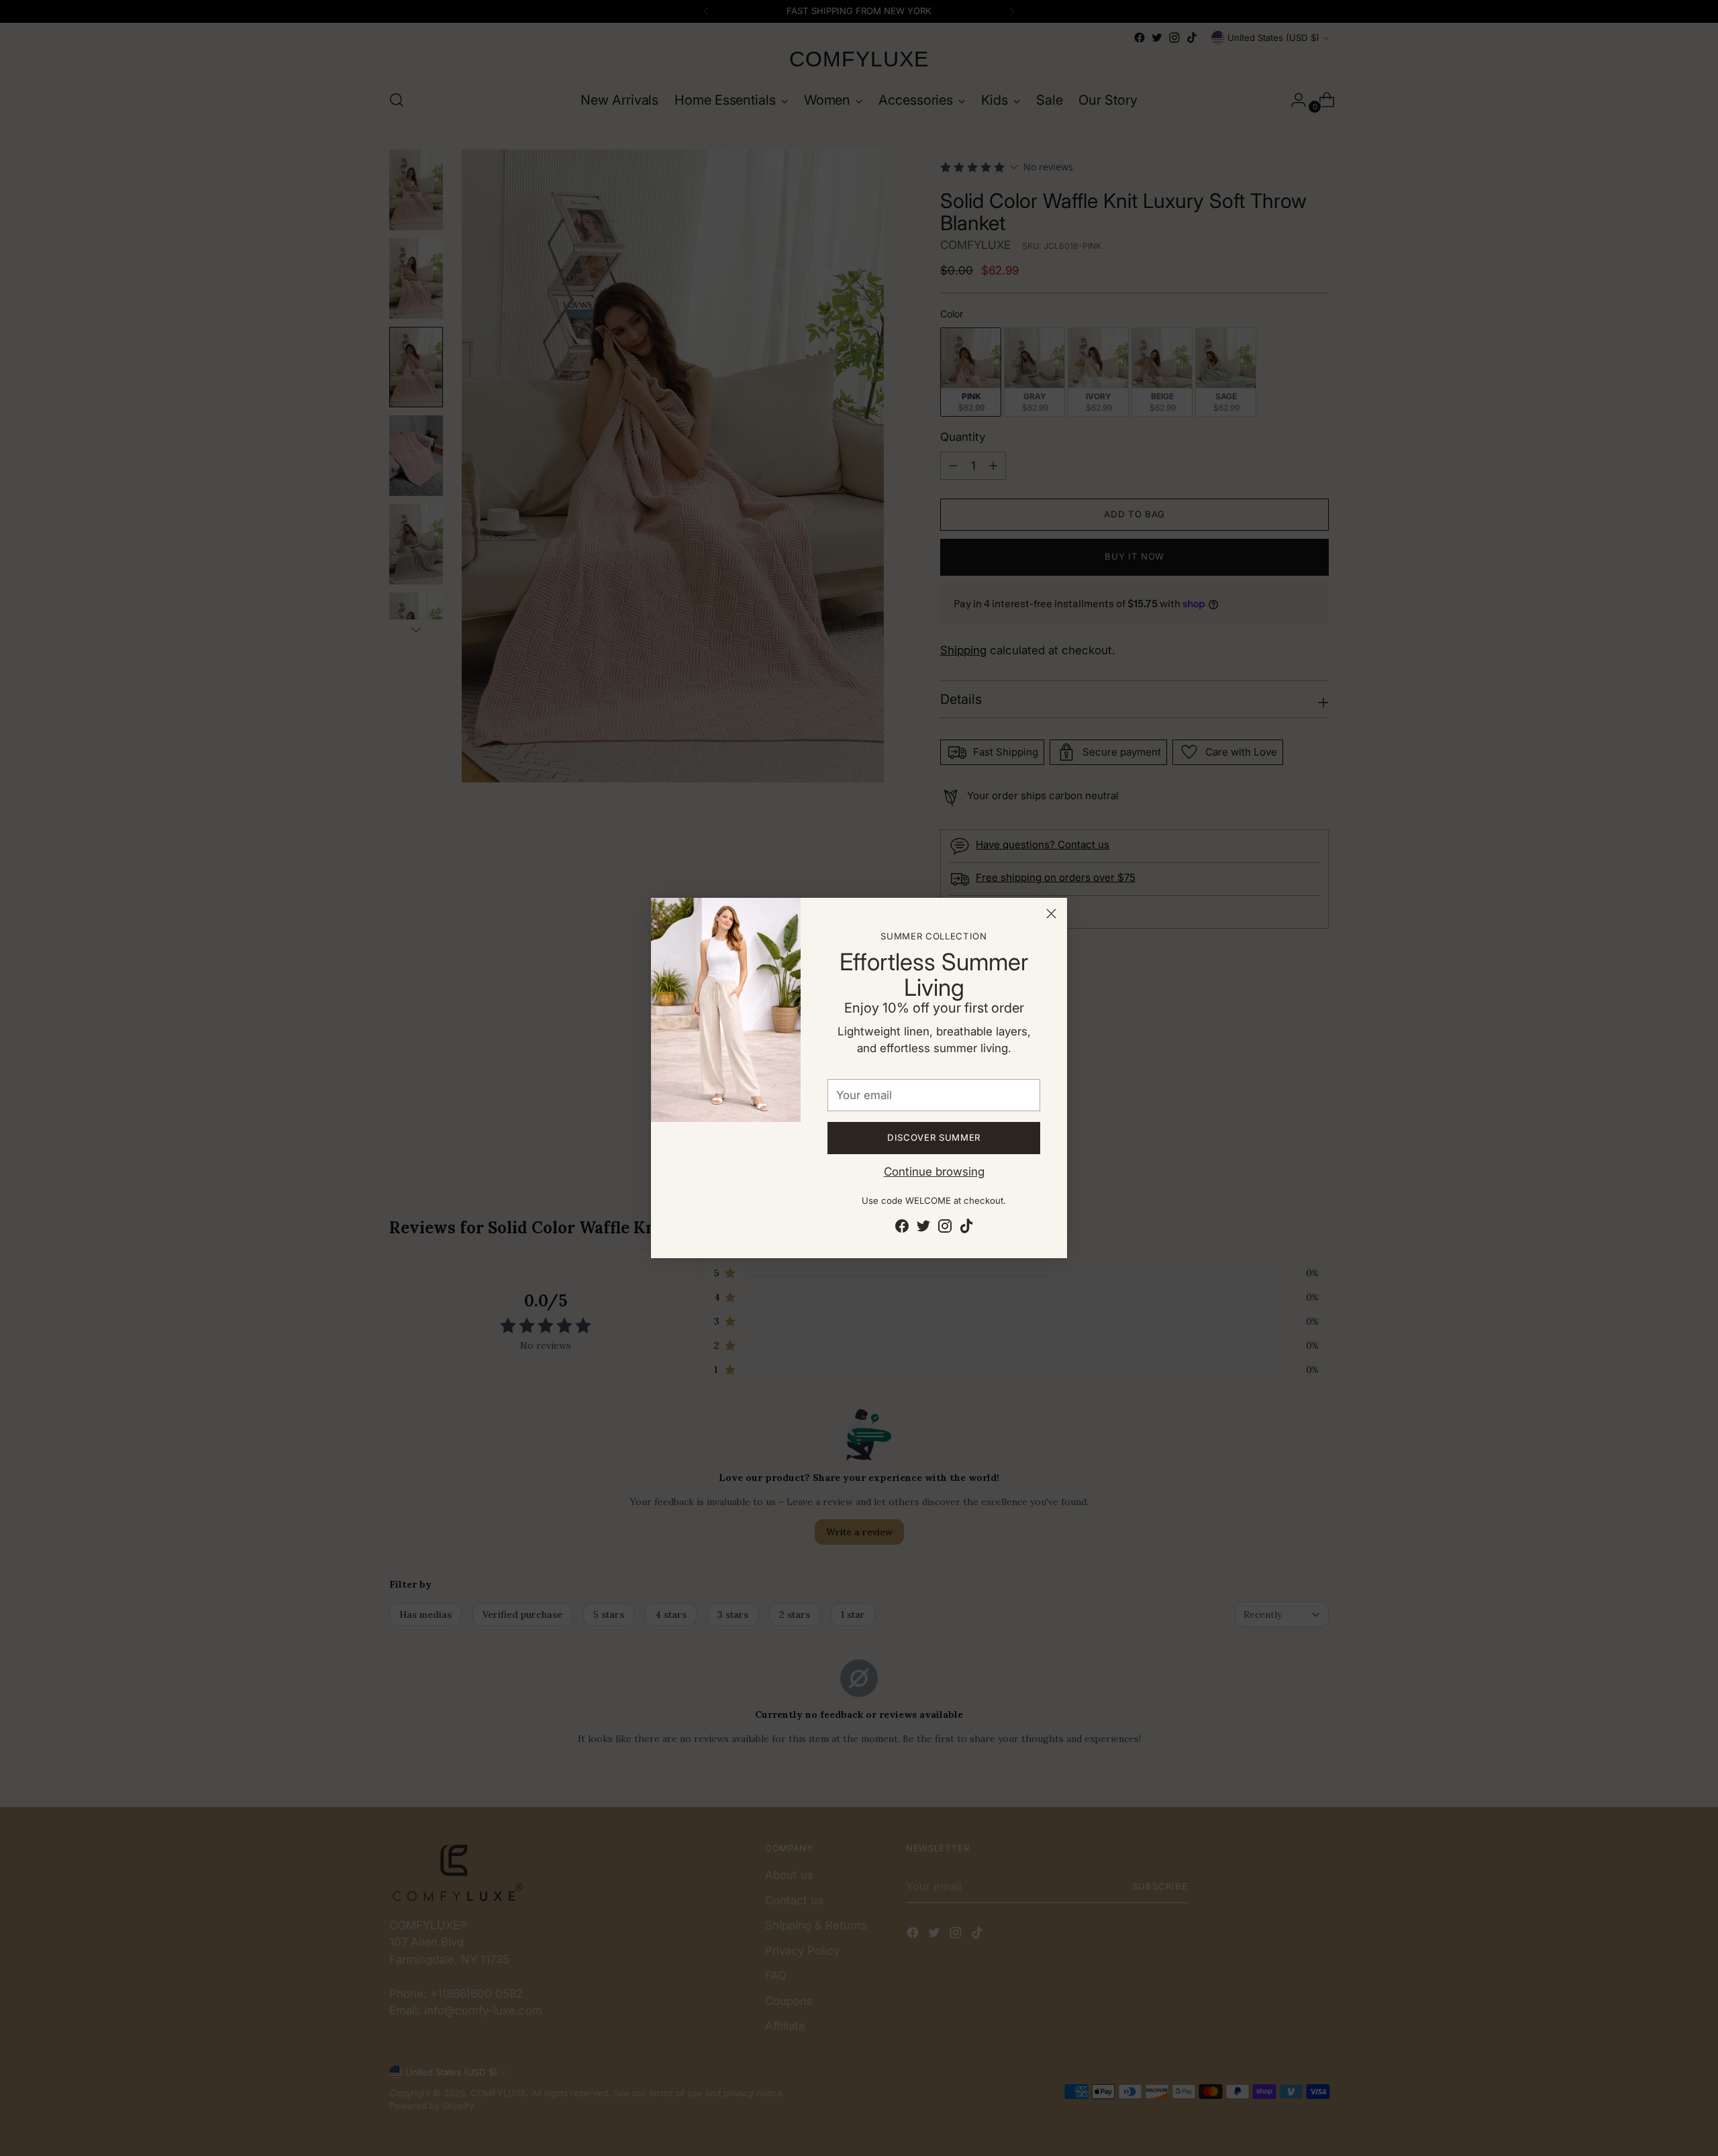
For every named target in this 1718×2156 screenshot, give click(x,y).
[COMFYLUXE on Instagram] (945, 1229)
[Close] (1051, 914)
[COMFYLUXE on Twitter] (923, 1229)
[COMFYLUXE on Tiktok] (966, 1229)
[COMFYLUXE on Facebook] (902, 1229)
